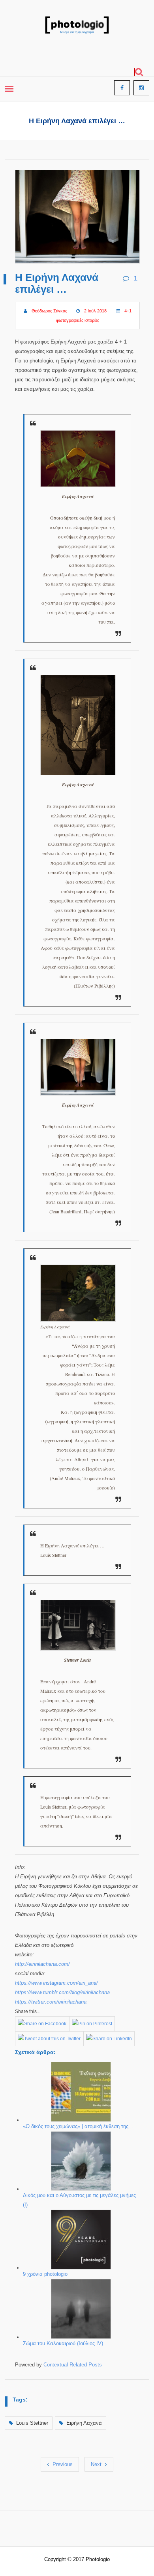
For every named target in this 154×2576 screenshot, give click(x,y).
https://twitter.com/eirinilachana (51, 2002)
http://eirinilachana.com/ (42, 1964)
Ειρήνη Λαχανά (84, 2423)
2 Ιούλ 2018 (95, 311)
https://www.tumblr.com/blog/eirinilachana (62, 1992)
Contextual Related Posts (73, 2365)
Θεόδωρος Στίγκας (49, 311)
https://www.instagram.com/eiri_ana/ (56, 1983)
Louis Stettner (32, 2423)
